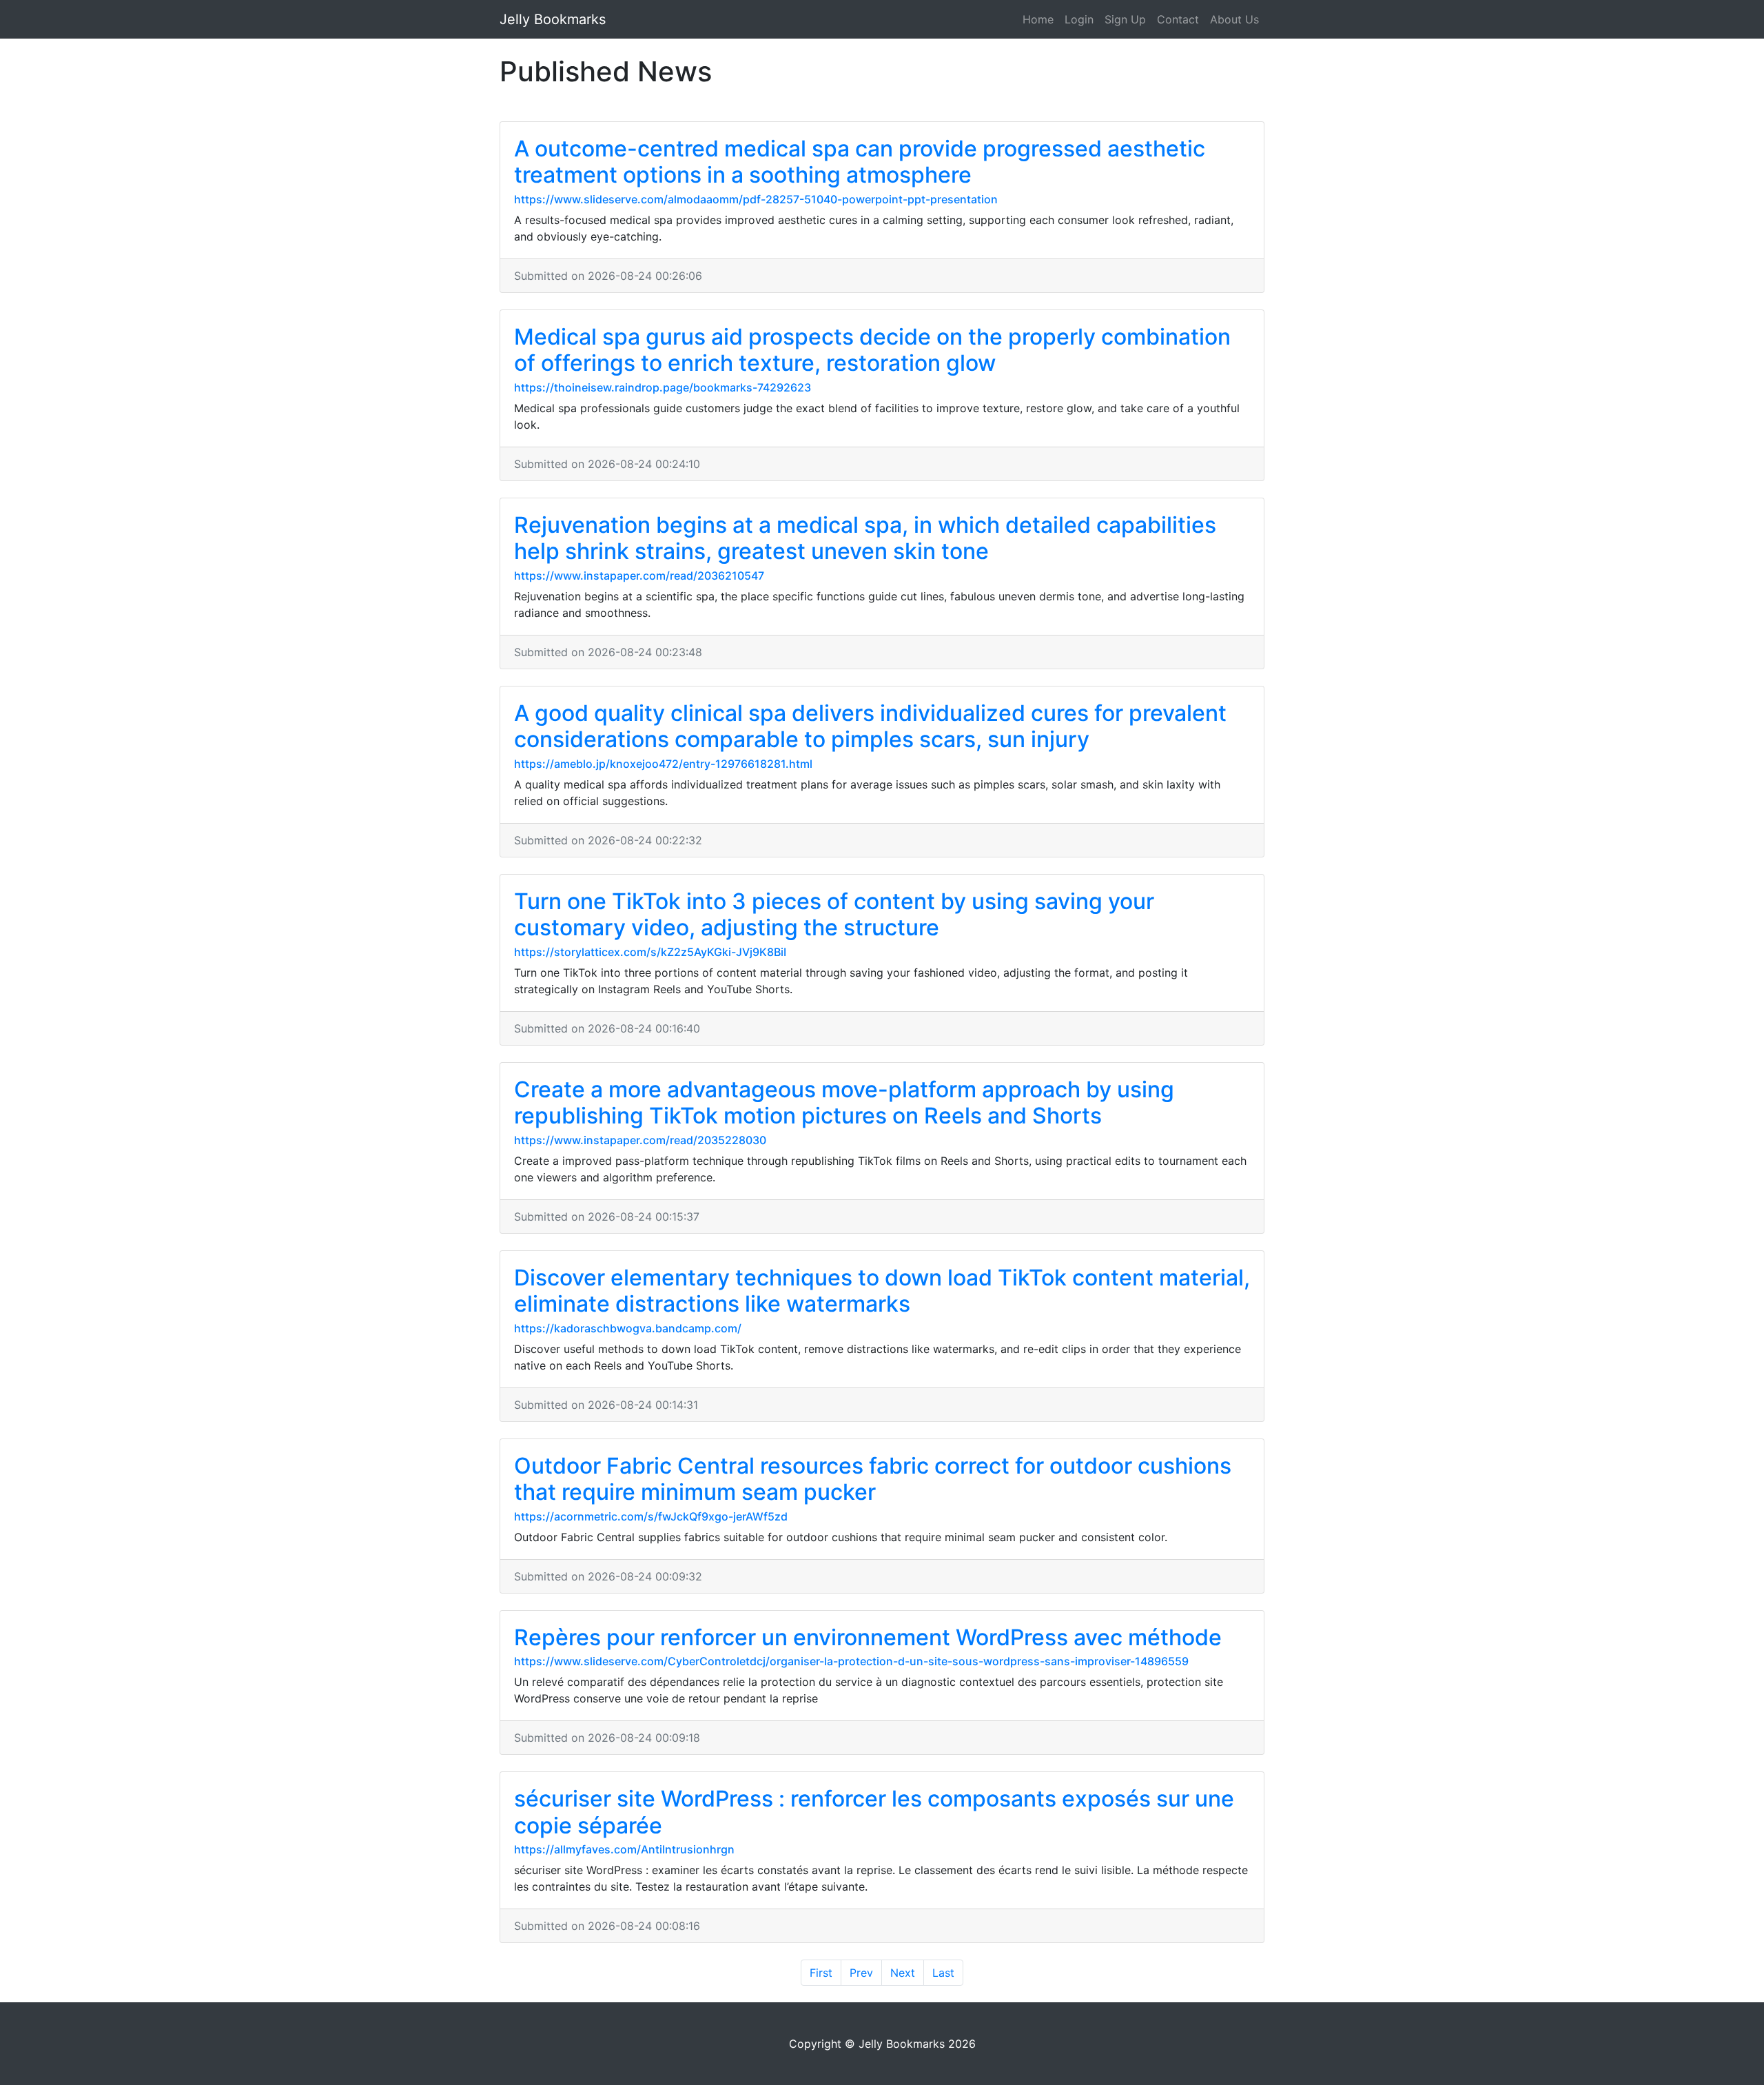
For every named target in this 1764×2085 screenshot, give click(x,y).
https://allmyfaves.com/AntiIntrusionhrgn (624, 1849)
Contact (1178, 19)
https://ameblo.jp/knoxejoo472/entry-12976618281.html (663, 764)
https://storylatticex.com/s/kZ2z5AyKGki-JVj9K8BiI (650, 952)
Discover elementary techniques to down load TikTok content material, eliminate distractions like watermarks (882, 1291)
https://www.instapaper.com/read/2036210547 (639, 576)
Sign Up (1125, 19)
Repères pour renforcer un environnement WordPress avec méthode (868, 1637)
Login (1079, 19)
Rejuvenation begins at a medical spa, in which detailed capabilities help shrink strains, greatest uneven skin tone (865, 538)
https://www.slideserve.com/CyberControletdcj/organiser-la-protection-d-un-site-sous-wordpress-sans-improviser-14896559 (851, 1661)
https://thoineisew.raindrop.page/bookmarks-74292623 (663, 387)
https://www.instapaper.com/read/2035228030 (640, 1140)
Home (1038, 19)
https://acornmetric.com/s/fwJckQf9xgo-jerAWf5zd (651, 1516)
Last (943, 1973)
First (821, 1973)
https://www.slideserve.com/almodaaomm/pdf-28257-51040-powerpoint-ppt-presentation (756, 199)
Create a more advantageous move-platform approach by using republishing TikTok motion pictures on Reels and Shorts (844, 1102)
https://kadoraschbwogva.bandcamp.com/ (628, 1328)
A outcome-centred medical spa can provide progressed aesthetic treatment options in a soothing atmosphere (860, 162)
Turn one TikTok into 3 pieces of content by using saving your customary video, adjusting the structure (834, 914)
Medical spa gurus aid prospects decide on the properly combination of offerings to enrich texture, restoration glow (872, 350)
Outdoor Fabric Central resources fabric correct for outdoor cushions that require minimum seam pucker (873, 1479)
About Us (1234, 19)
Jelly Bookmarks (553, 19)
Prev (861, 1973)
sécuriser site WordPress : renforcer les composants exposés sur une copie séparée (874, 1812)
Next (903, 1973)
